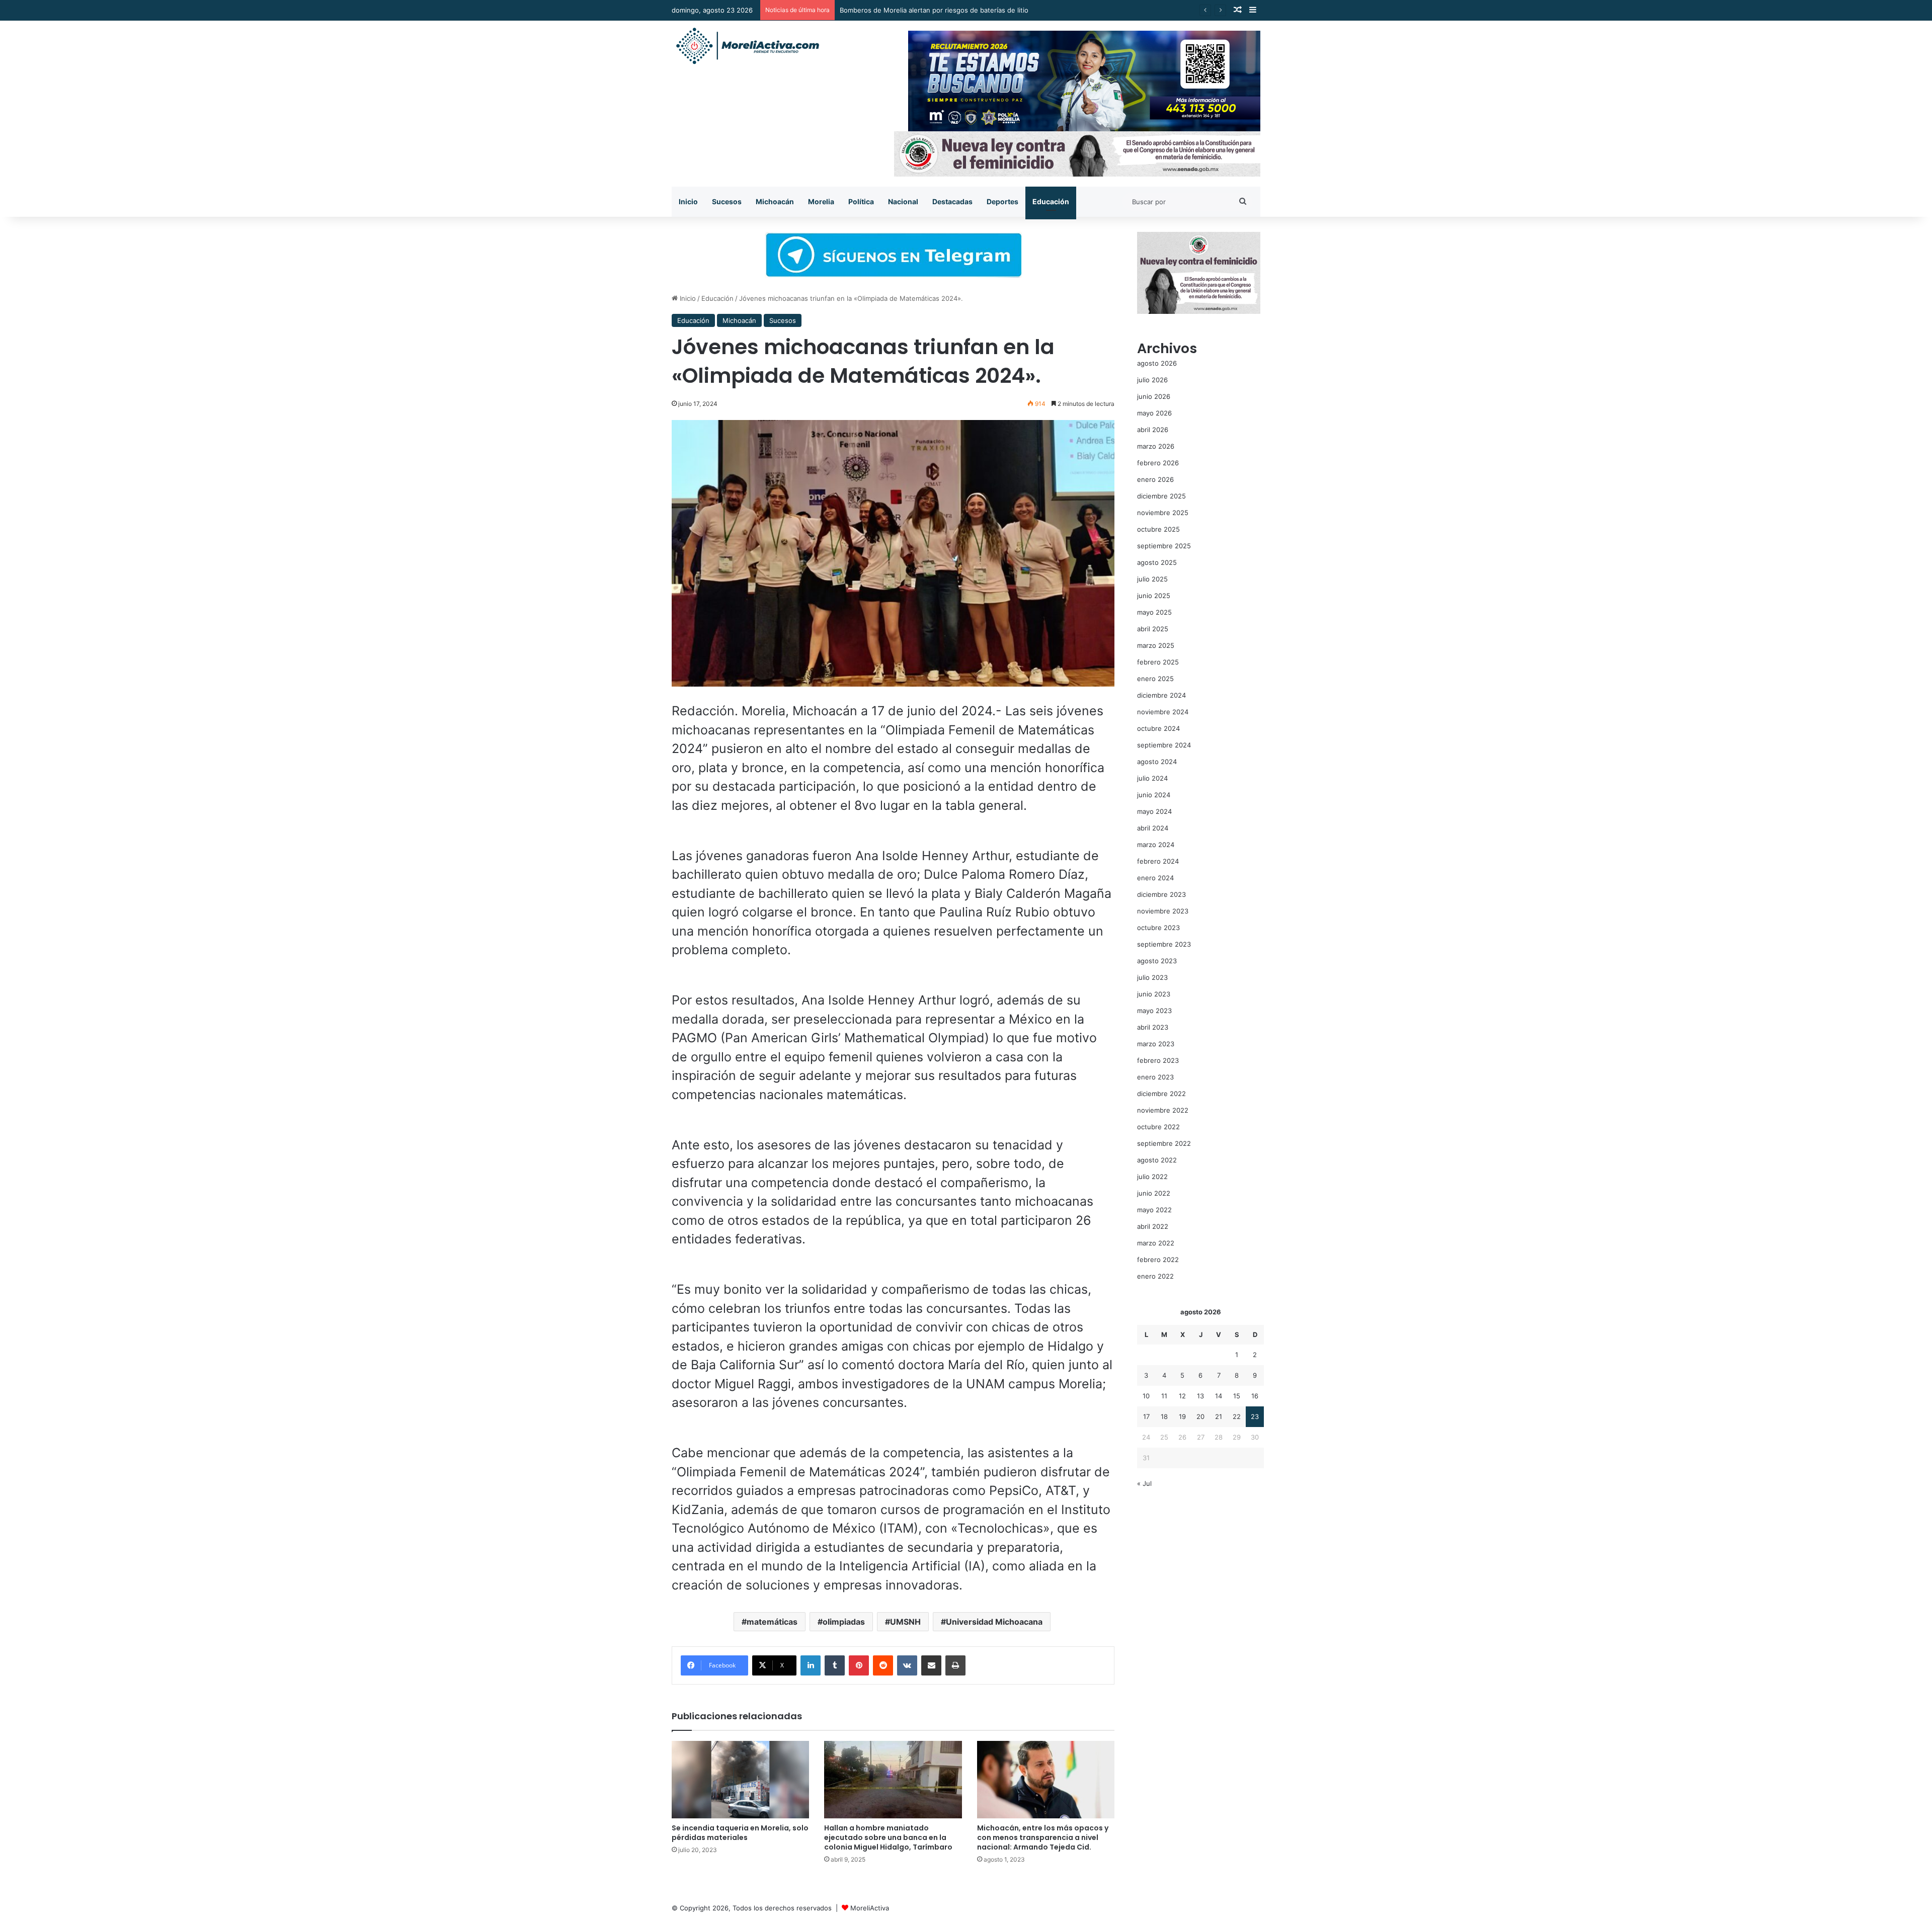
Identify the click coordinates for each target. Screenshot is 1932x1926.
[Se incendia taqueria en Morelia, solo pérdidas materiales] (740, 1780)
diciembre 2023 (1161, 894)
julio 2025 (1152, 579)
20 (1200, 1416)
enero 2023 (1155, 1077)
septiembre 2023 (1164, 944)
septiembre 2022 (1164, 1143)
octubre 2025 (1158, 529)
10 (1146, 1396)
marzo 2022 (1156, 1243)
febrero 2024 (1158, 861)
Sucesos (727, 201)
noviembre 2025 (1163, 513)
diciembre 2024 (1161, 695)
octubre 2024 (1158, 728)
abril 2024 (1153, 828)
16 (1255, 1396)
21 (1219, 1416)
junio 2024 (1154, 795)
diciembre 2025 (1161, 496)
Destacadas (952, 201)
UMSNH (905, 1622)
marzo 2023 (1156, 1044)
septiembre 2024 (1164, 745)
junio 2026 (1154, 396)
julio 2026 (1152, 380)
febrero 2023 (1158, 1060)
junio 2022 (1154, 1193)
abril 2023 (1153, 1027)
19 (1182, 1416)
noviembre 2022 (1163, 1110)
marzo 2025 (1156, 645)
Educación (1051, 201)
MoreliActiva (870, 1908)
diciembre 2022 (1161, 1094)
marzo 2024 (1156, 845)
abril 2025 (1153, 629)
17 (1146, 1416)
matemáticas (772, 1622)
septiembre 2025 (1164, 546)
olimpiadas (844, 1622)
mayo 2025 (1154, 612)
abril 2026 (1153, 430)
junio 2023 (1154, 994)
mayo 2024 (1154, 811)
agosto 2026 (1157, 363)
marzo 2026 (1156, 446)
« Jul (1144, 1483)
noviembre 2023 (1163, 911)
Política (861, 201)
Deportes (1002, 201)
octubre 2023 (1158, 928)
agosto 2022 (1157, 1160)
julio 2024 (1152, 778)
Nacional (903, 201)
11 (1164, 1396)
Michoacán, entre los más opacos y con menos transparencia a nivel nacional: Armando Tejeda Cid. (1043, 1837)
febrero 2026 (1158, 463)
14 (1219, 1396)
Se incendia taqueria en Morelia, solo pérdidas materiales (740, 1833)
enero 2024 (1155, 878)
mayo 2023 (1154, 1011)
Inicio (688, 201)
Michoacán (775, 201)
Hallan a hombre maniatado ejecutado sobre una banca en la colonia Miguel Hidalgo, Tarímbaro (888, 1837)
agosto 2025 (1157, 562)
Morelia (821, 201)
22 (1237, 1416)
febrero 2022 (1158, 1260)
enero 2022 (1155, 1276)
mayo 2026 (1154, 413)
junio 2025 (1154, 596)
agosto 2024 (1157, 762)
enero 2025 (1155, 679)
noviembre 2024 (1163, 712)
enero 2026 (1155, 479)
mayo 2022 (1154, 1210)
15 (1237, 1396)
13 (1200, 1396)
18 (1164, 1416)
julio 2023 (1152, 977)
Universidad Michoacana (994, 1622)
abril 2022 (1153, 1226)
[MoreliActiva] (747, 46)
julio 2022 (1152, 1177)
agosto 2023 (1157, 961)
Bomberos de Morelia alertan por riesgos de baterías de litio (934, 10)
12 (1182, 1396)
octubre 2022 (1158, 1127)
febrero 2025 (1158, 662)
